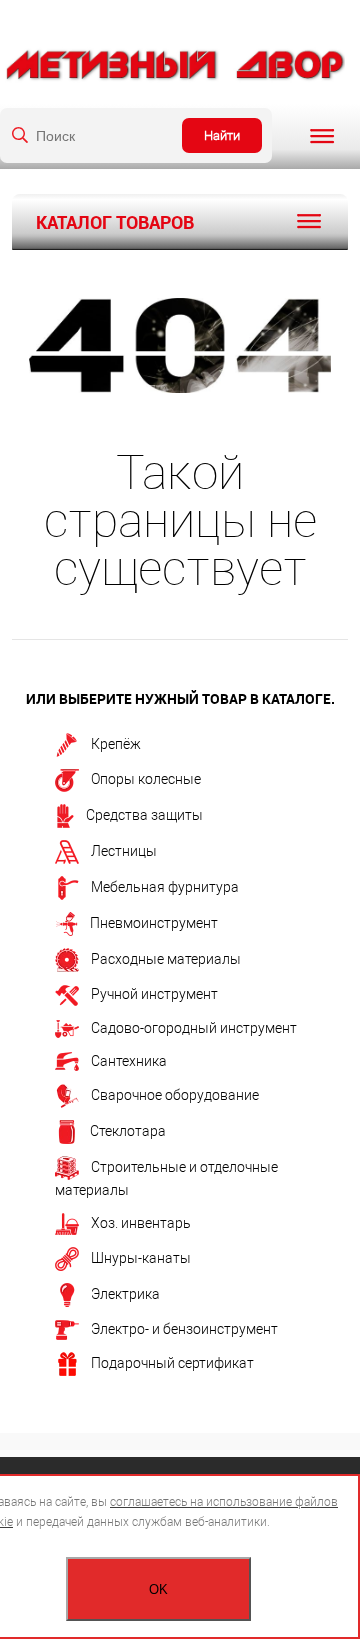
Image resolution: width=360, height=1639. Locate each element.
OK (158, 1589)
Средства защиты (144, 814)
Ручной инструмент (154, 994)
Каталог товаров (115, 222)
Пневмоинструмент (154, 922)
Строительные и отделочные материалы (166, 1177)
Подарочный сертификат (172, 1363)
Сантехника (129, 1061)
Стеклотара (128, 1130)
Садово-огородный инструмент (194, 1028)
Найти (222, 135)
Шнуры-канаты (141, 1258)
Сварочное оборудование (175, 1094)
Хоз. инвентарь (141, 1223)
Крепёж (116, 743)
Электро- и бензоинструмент (184, 1329)
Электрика (125, 1294)
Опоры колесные (146, 779)
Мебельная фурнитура (165, 886)
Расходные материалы (166, 958)
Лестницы (124, 850)
